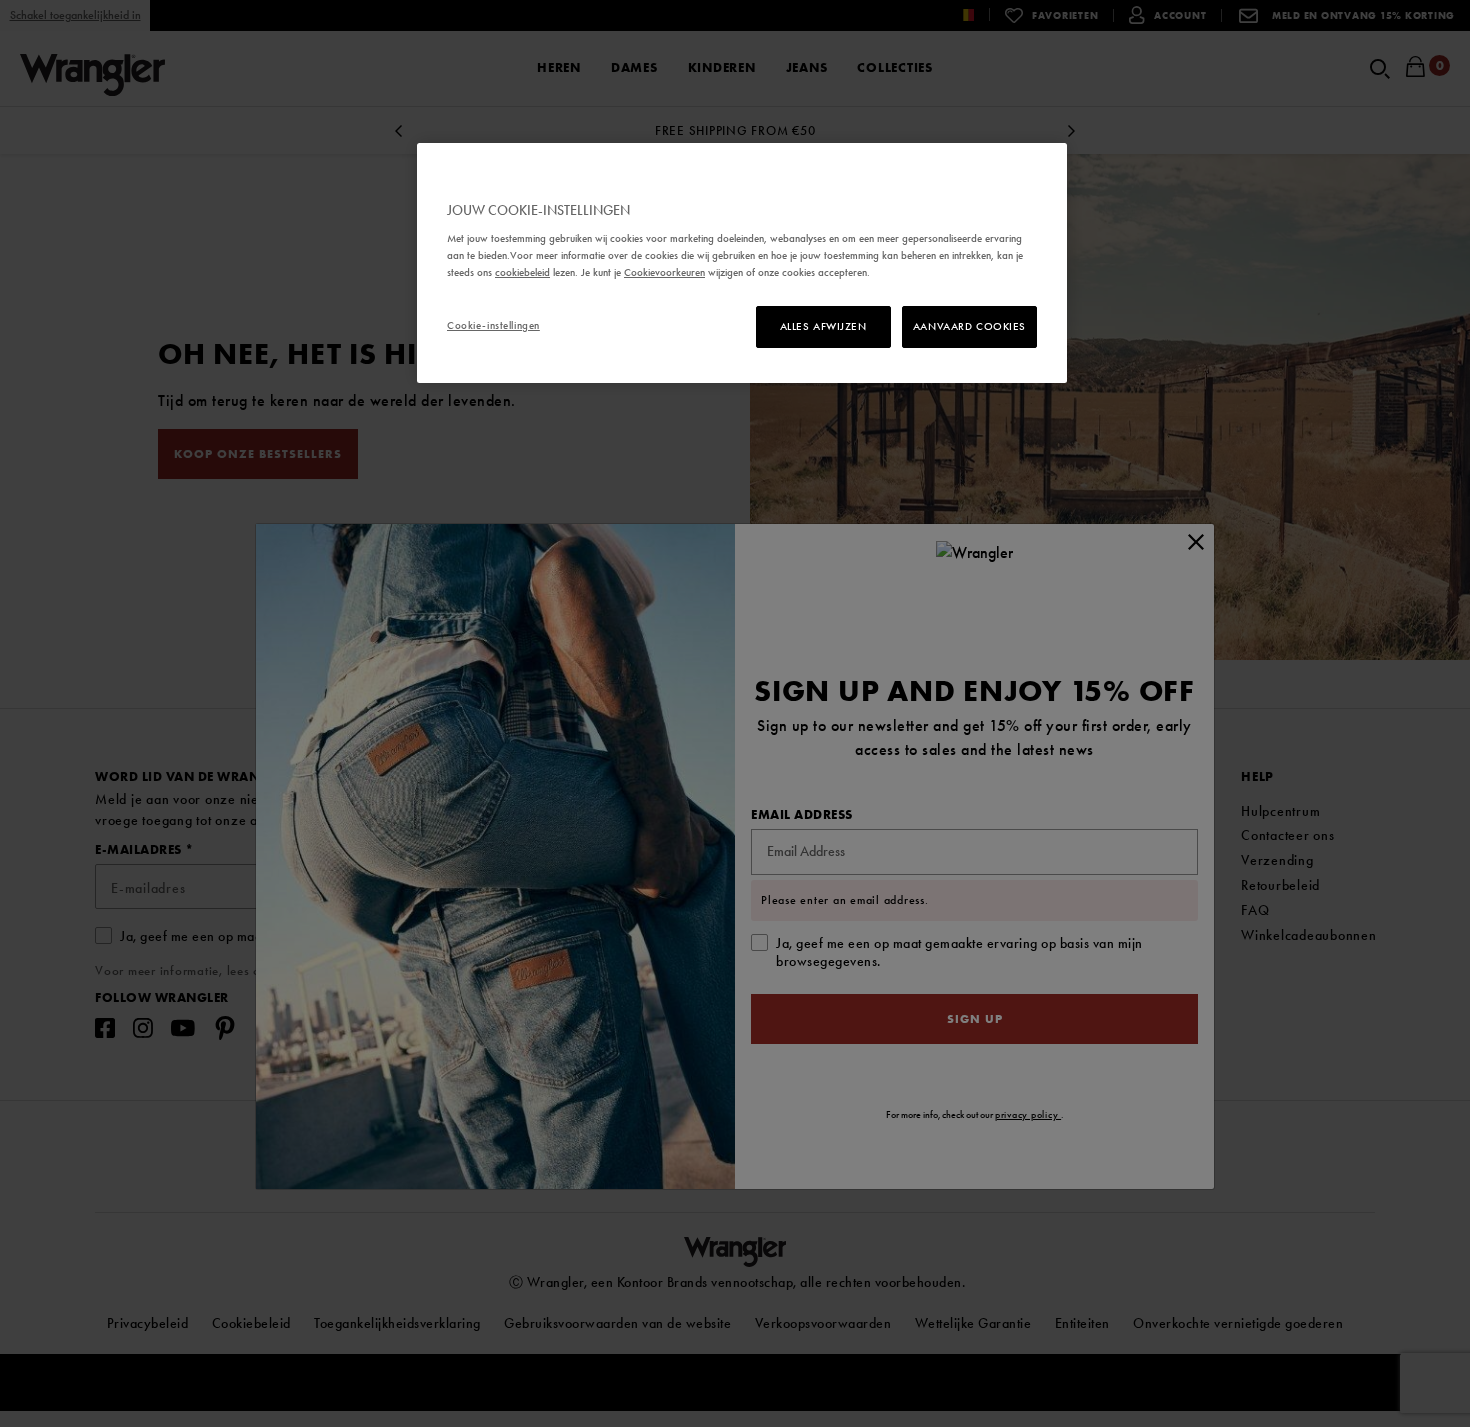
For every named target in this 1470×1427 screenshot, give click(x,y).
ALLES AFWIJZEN (823, 326)
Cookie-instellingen (493, 325)
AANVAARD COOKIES (969, 326)
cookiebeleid (522, 272)
